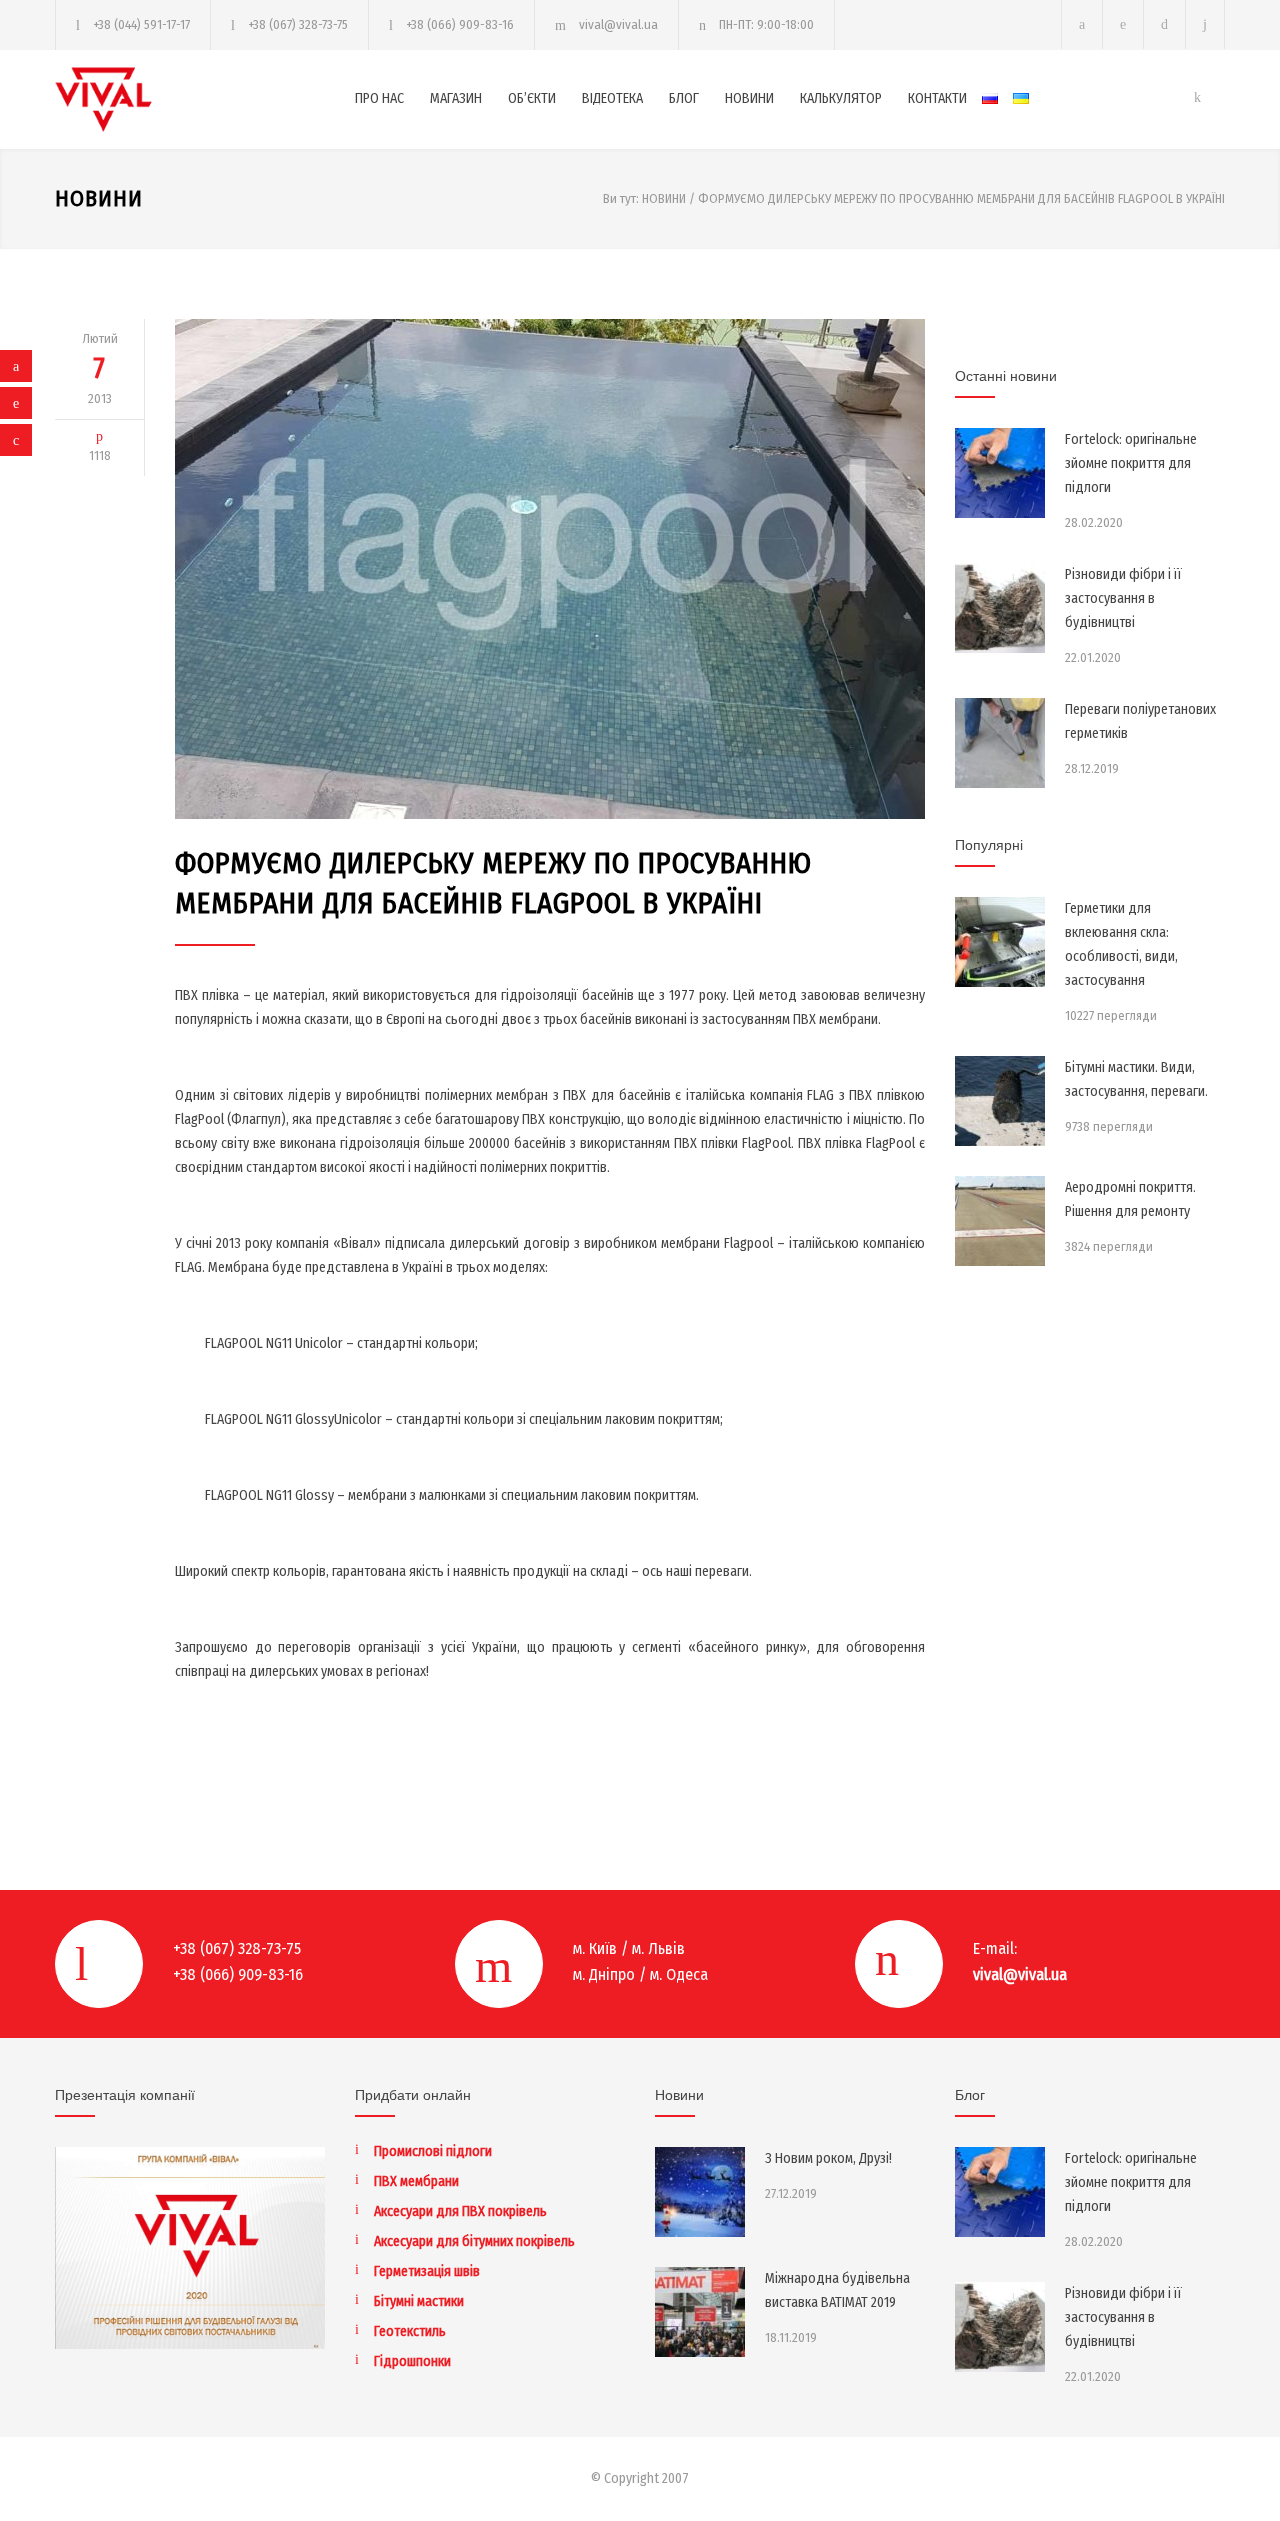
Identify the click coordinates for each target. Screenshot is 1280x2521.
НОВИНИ (749, 98)
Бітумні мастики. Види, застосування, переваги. (1136, 1079)
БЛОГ (684, 98)
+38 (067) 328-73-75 (298, 24)
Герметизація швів (427, 2271)
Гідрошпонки (412, 2361)
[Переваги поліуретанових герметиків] (1000, 743)
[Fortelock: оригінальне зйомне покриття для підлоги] (1000, 473)
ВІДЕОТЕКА (612, 98)
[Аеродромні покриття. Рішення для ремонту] (1000, 1221)
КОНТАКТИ (937, 98)
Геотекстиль (410, 2331)
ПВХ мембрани (416, 2181)
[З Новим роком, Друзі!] (700, 2192)
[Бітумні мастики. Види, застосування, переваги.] (1000, 1101)
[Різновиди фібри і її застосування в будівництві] (1000, 608)
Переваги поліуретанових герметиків (1140, 721)
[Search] (1205, 24)
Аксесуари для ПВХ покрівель (460, 2211)
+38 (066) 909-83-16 (460, 24)
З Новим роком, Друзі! (828, 2158)
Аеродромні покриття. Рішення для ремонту (1130, 1199)
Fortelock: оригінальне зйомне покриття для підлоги (1131, 463)
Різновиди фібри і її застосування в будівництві (1123, 598)
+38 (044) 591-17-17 (141, 24)
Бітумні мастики (419, 2301)
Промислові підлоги (433, 2151)
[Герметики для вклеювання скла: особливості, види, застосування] (1000, 942)
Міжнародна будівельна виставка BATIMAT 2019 (837, 2290)
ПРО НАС (379, 98)
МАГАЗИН (456, 98)
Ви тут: (621, 198)
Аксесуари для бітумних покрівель (474, 2241)
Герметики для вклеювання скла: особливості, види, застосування (1121, 944)
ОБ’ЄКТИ (532, 98)
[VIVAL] (205, 99)
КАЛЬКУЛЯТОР (841, 98)
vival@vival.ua (618, 24)
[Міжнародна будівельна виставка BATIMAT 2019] (700, 2312)
